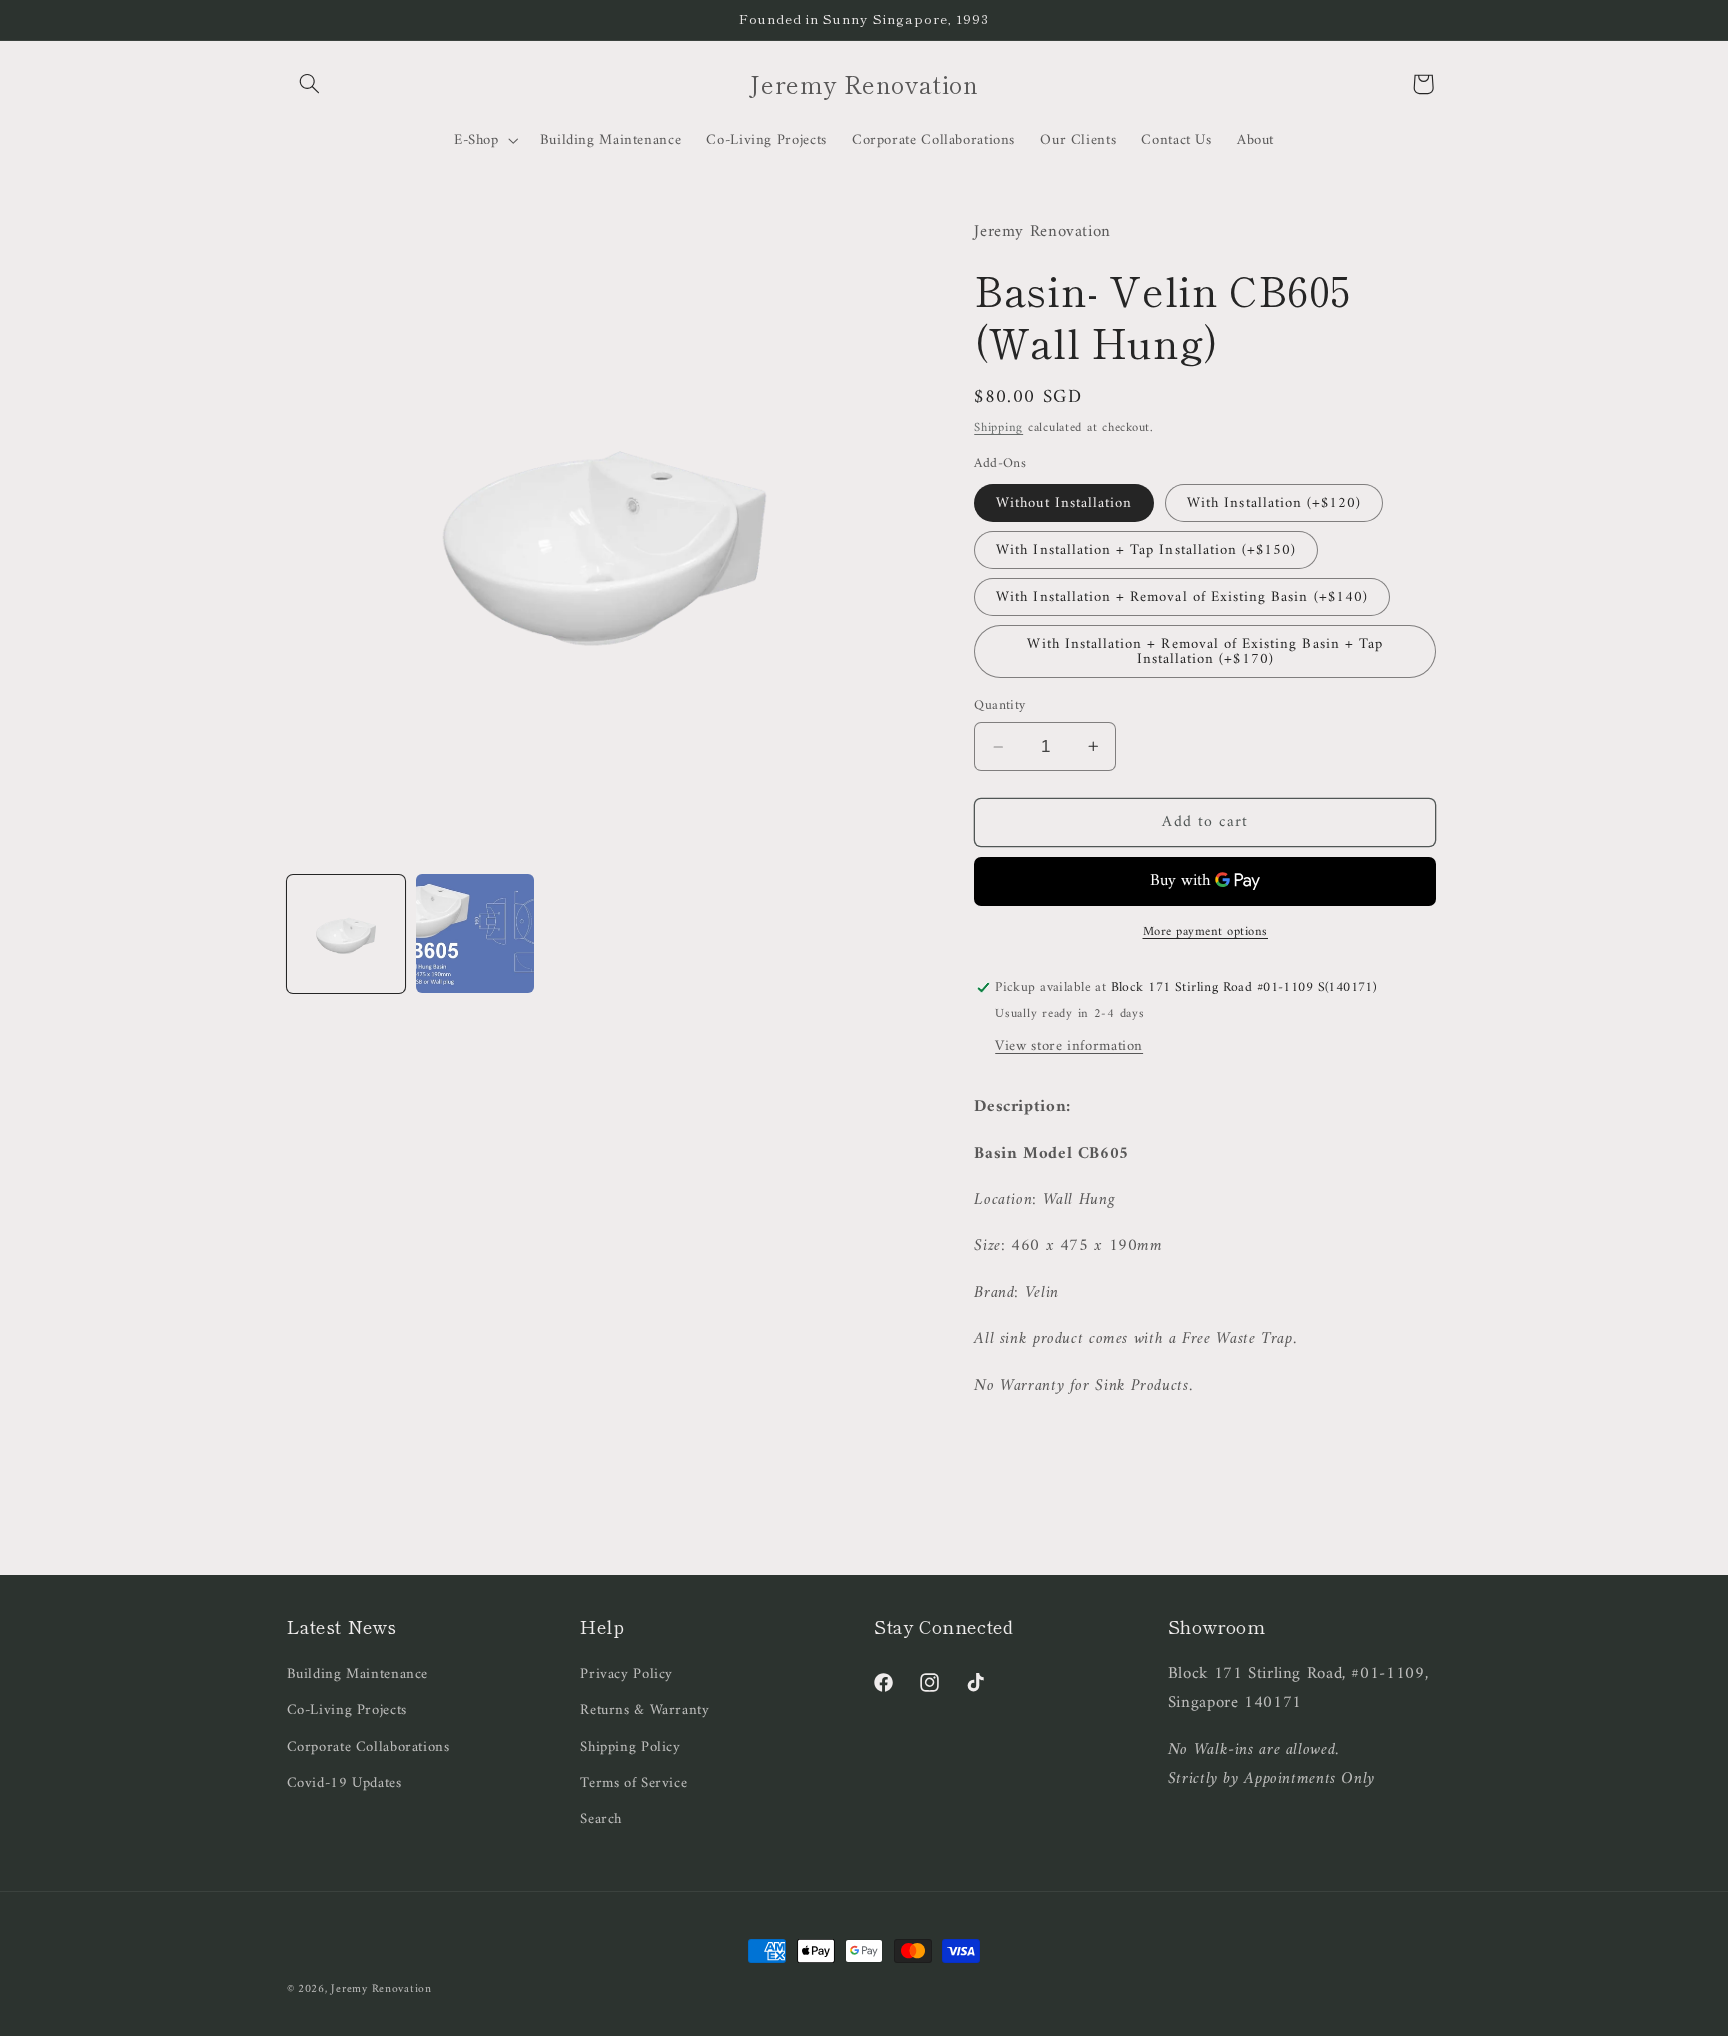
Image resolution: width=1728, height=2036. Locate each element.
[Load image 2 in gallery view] (475, 933)
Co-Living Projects (347, 1710)
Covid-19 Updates (344, 1783)
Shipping (998, 427)
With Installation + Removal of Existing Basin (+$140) (1182, 597)
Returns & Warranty (644, 1710)
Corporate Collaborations (368, 1747)
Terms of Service (633, 1783)
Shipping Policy (630, 1747)
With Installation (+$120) (1274, 502)
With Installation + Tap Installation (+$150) (1146, 549)
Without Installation (1064, 502)
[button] (310, 84)
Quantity (999, 705)
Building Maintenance (358, 1674)
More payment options (1206, 931)
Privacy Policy (626, 1674)
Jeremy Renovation (381, 1989)
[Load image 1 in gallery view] (346, 933)
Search (601, 1819)
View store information (1069, 1045)
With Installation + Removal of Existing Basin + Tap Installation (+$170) (1205, 651)
